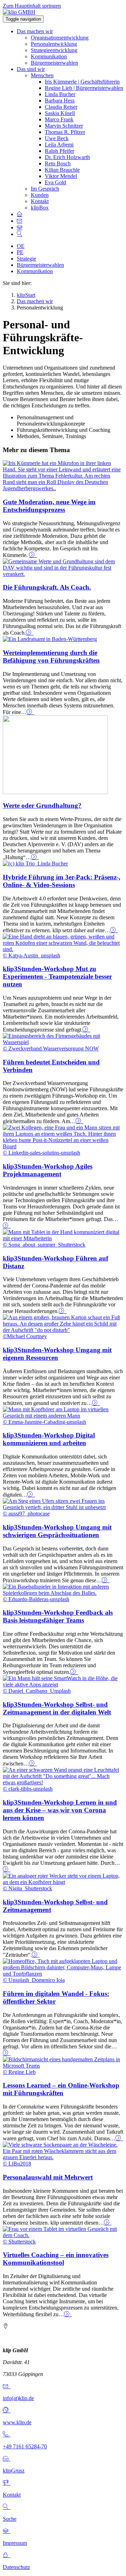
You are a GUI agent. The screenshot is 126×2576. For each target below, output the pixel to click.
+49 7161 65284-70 (25, 2446)
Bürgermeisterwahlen (54, 63)
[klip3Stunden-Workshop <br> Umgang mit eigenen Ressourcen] (96, 1403)
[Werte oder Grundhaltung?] (55, 792)
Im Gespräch (45, 189)
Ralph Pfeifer (59, 151)
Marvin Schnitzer (64, 126)
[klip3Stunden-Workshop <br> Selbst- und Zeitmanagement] (36, 1955)
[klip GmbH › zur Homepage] (19, 12)
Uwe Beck (57, 138)
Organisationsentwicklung (60, 38)
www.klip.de (17, 2422)
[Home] (20, 214)
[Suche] (7, 2507)
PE (20, 252)
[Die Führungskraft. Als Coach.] (63, 574)
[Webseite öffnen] (7, 2410)
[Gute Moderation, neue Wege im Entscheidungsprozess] (63, 488)
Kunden (40, 195)
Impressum (15, 2543)
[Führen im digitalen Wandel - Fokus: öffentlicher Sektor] (7, 2053)
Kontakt (40, 201)
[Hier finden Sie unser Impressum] (20, 227)
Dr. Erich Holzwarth (67, 157)
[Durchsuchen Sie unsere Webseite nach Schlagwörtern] (20, 234)
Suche (10, 2519)
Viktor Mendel (61, 176)
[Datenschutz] (7, 2555)
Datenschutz (16, 2567)
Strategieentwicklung (54, 50)
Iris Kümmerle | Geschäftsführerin (82, 82)
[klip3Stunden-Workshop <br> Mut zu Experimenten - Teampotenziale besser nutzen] (86, 1030)
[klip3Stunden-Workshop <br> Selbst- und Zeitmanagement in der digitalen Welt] (33, 1764)
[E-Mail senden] (7, 2386)
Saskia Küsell (60, 113)
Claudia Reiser (61, 107)
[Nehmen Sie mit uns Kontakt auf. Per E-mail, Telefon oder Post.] (20, 221)
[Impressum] (7, 2531)
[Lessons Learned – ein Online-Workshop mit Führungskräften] (119, 2138)
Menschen (42, 75)
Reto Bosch (58, 163)
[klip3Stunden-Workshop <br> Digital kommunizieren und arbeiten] (31, 1495)
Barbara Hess (60, 101)
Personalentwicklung (54, 44)
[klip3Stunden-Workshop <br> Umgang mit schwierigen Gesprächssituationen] (106, 1580)
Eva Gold (55, 182)
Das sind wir (31, 69)
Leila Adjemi (59, 145)
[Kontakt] (7, 2483)
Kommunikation (49, 56)
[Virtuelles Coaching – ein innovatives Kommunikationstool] (68, 2314)
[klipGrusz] (7, 2459)
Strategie (26, 259)
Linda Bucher (60, 94)
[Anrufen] (7, 2435)
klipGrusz (14, 2471)
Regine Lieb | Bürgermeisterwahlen (84, 88)
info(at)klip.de (18, 2398)
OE (21, 246)
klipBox (40, 208)
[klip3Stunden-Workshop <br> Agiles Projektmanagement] (7, 1226)
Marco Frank (59, 119)
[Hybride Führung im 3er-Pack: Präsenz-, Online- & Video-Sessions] (35, 864)
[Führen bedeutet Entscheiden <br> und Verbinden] (79, 1121)
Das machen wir (35, 31)
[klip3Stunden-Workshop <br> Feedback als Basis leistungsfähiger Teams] (74, 1672)
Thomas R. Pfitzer (65, 132)
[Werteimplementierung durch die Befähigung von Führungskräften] (50, 639)
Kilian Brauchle (62, 170)
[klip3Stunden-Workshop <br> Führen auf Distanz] (63, 1311)
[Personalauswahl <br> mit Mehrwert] (108, 2223)
